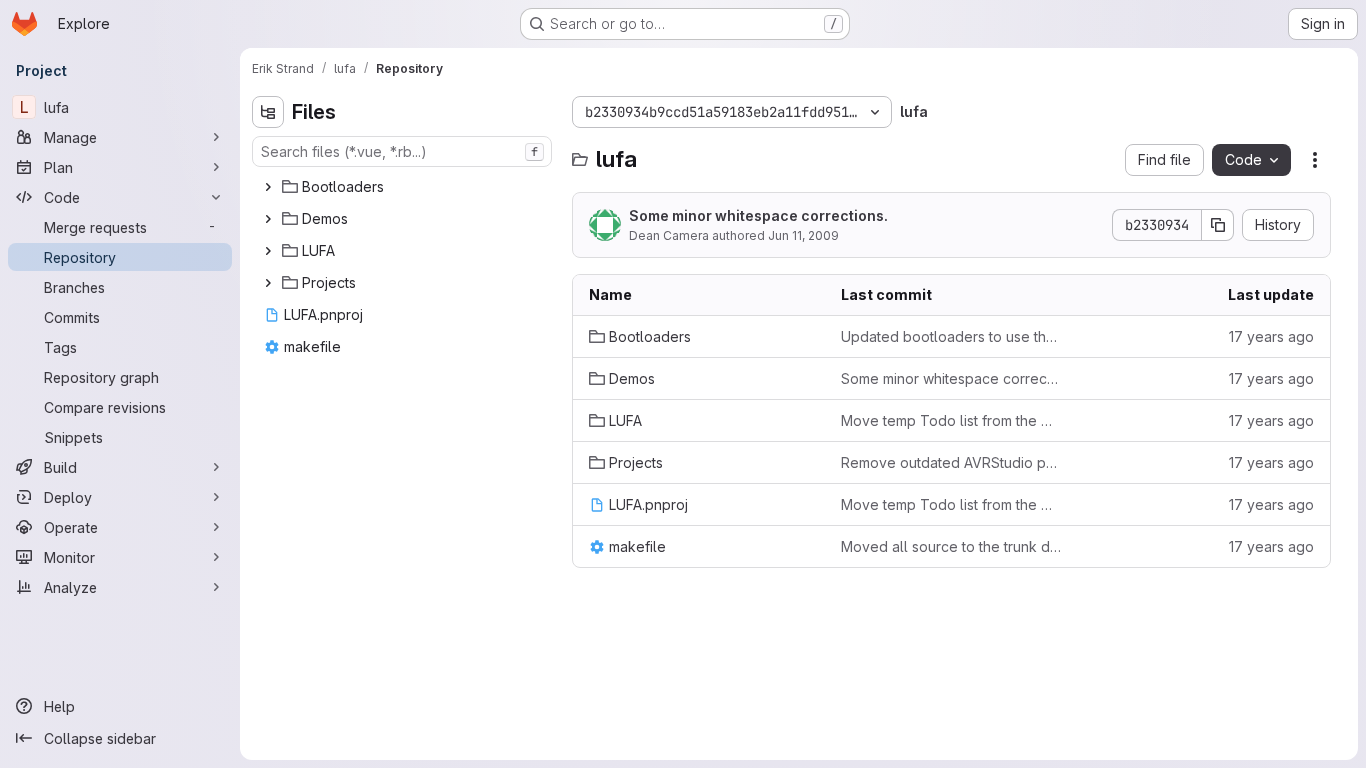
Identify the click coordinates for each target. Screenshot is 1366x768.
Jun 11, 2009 (803, 235)
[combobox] (402, 151)
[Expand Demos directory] (268, 219)
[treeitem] (404, 187)
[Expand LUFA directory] (268, 251)
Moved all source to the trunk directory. (951, 546)
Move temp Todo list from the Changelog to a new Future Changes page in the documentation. (951, 420)
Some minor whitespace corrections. (758, 215)
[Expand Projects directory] (268, 283)
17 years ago (1271, 336)
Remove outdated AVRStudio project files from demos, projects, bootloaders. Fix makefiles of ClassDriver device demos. (951, 462)
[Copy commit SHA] (1218, 225)
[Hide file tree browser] (268, 112)
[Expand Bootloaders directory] (268, 187)
